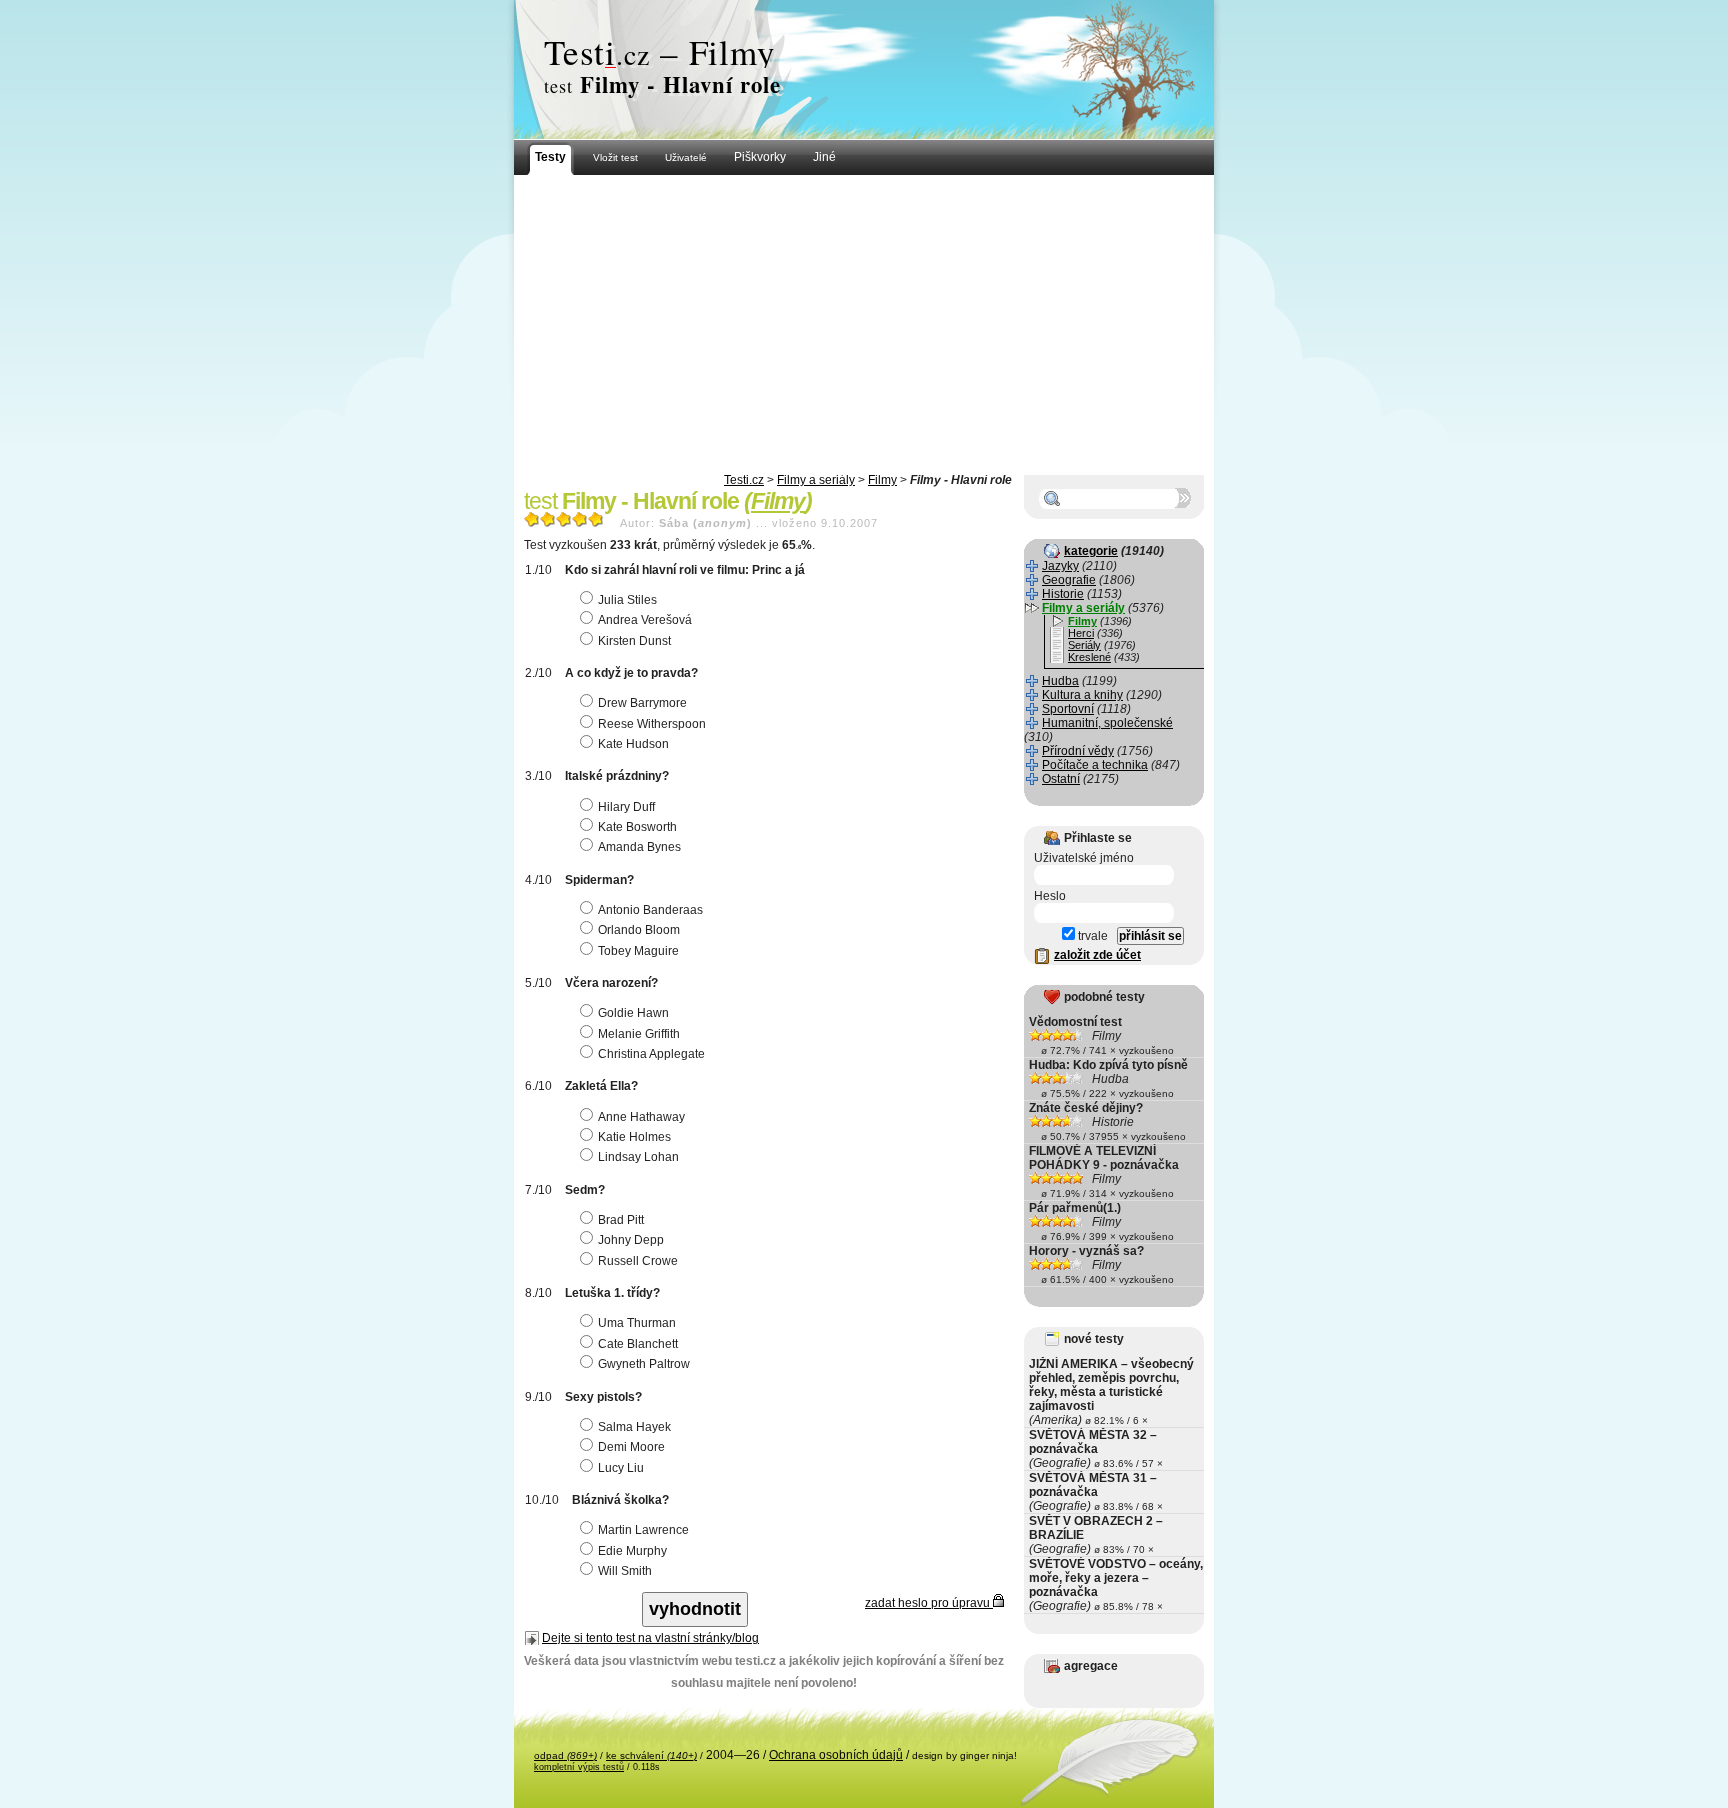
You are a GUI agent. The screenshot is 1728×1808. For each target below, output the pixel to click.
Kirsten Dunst (634, 641)
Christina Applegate (651, 1054)
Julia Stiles (627, 600)
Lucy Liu (621, 1468)
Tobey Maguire (638, 951)
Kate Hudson (633, 744)
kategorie (1091, 551)
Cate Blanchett (638, 1344)
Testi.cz (744, 480)
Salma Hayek (634, 1427)
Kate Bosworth (637, 827)
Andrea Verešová (645, 620)
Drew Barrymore (642, 703)
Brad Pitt (621, 1220)
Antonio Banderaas (650, 910)
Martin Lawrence (643, 1530)
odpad (565, 1755)
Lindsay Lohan (638, 1157)
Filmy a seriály (816, 480)
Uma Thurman (637, 1323)
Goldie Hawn (633, 1013)
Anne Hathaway (641, 1117)
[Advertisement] (864, 325)
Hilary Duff (626, 807)
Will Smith (625, 1571)
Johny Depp (631, 1240)
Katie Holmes (634, 1137)
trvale (1091, 936)
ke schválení (651, 1755)
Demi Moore (631, 1447)
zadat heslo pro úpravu (929, 1603)
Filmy (882, 480)
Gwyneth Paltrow (644, 1364)
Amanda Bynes (639, 847)
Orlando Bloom (639, 930)
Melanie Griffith (639, 1034)
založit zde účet (1097, 955)
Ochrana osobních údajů (836, 1755)
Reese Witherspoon (652, 724)
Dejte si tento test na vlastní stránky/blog (650, 1638)
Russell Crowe (638, 1261)
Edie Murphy (632, 1551)
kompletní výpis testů (579, 1767)
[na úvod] (864, 70)
